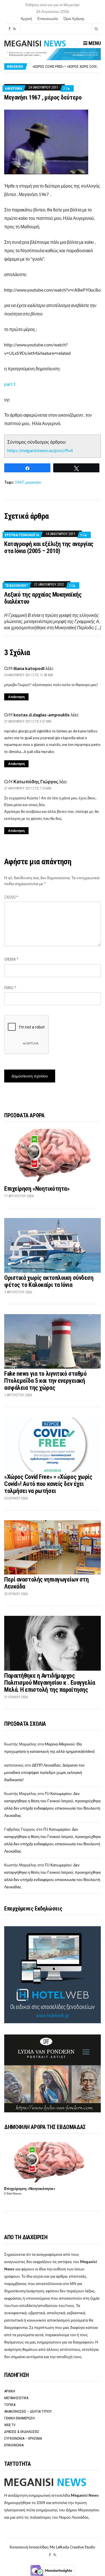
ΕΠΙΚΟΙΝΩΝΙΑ (14, 2445)
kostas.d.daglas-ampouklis (42, 715)
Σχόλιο (11, 897)
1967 (19, 482)
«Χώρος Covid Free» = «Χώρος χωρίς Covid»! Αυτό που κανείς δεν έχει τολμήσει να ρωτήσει (48, 1484)
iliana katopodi (29, 668)
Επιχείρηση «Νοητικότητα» (37, 1189)
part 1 (10, 384)
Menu (94, 43)
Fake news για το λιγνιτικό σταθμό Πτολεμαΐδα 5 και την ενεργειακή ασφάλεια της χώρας (45, 1381)
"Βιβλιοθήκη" (16, 586)
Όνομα (11, 959)
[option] (66, 66)
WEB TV (10, 2425)
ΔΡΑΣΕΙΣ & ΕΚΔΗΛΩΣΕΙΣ (22, 2432)
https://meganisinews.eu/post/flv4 (40, 450)
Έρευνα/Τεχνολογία (22, 535)
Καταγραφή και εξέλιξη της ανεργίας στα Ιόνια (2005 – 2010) (49, 547)
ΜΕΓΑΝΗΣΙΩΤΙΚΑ (16, 2398)
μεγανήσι (33, 482)
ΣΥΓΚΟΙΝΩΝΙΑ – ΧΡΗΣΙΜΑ (23, 2438)
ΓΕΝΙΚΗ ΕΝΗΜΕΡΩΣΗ (19, 2418)
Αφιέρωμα (13, 88)
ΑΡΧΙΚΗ (10, 2391)
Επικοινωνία (48, 19)
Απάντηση (16, 697)
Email (10, 988)
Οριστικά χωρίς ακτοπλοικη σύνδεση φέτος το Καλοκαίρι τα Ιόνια (49, 1281)
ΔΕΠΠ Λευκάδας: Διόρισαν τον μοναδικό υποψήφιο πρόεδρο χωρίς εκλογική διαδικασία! (44, 1772)
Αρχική (26, 19)
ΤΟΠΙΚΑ (10, 2405)
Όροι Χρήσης (74, 19)
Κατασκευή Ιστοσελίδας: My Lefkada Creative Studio (53, 2547)
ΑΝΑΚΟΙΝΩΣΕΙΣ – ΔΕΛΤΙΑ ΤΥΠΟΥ (28, 2411)
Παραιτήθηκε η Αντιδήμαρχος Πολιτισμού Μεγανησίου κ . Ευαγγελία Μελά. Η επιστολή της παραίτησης (50, 1683)
